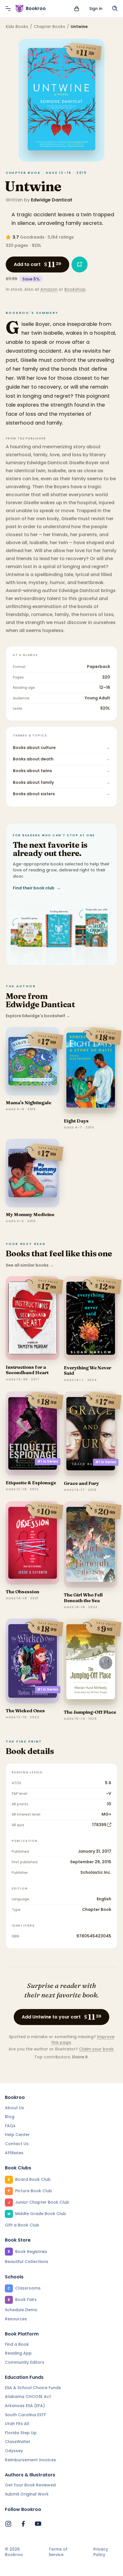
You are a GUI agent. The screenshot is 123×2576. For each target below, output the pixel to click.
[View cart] (77, 9)
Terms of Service (58, 2552)
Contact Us (17, 2144)
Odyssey (14, 2451)
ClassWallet (17, 2442)
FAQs (10, 2126)
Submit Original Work (27, 2494)
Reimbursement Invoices (30, 2460)
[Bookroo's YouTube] (38, 2524)
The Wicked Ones (25, 1711)
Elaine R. (81, 2057)
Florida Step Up (21, 2433)
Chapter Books (49, 27)
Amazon (49, 289)
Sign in (96, 9)
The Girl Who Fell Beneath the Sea (83, 1597)
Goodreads (32, 237)
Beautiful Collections (27, 2262)
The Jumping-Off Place (90, 1712)
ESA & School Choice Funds (33, 2388)
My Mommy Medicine (30, 1214)
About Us (14, 2108)
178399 (99, 1825)
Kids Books (17, 27)
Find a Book (17, 2344)
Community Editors (25, 2362)
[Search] (115, 9)
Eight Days (76, 1121)
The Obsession (22, 1592)
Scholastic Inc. (96, 1872)
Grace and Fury (81, 1483)
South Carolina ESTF (25, 2415)
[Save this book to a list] (80, 265)
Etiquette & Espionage (31, 1483)
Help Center (17, 2135)
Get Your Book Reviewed (30, 2485)
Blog (10, 2117)
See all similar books (30, 1265)
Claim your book (96, 2049)
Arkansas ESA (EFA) (25, 2406)
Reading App (18, 2353)
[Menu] (8, 9)
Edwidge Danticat (52, 200)
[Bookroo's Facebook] (23, 2524)
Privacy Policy (101, 2552)
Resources (16, 2319)
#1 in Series (48, 1461)
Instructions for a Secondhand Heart (27, 1370)
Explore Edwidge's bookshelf (38, 1016)
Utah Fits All (17, 2424)
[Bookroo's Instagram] (8, 2524)
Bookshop (75, 289)
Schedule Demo (21, 2310)
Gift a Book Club (22, 2225)
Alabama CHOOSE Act (28, 2397)
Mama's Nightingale (28, 1103)
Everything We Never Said (88, 1370)
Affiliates (14, 2153)
